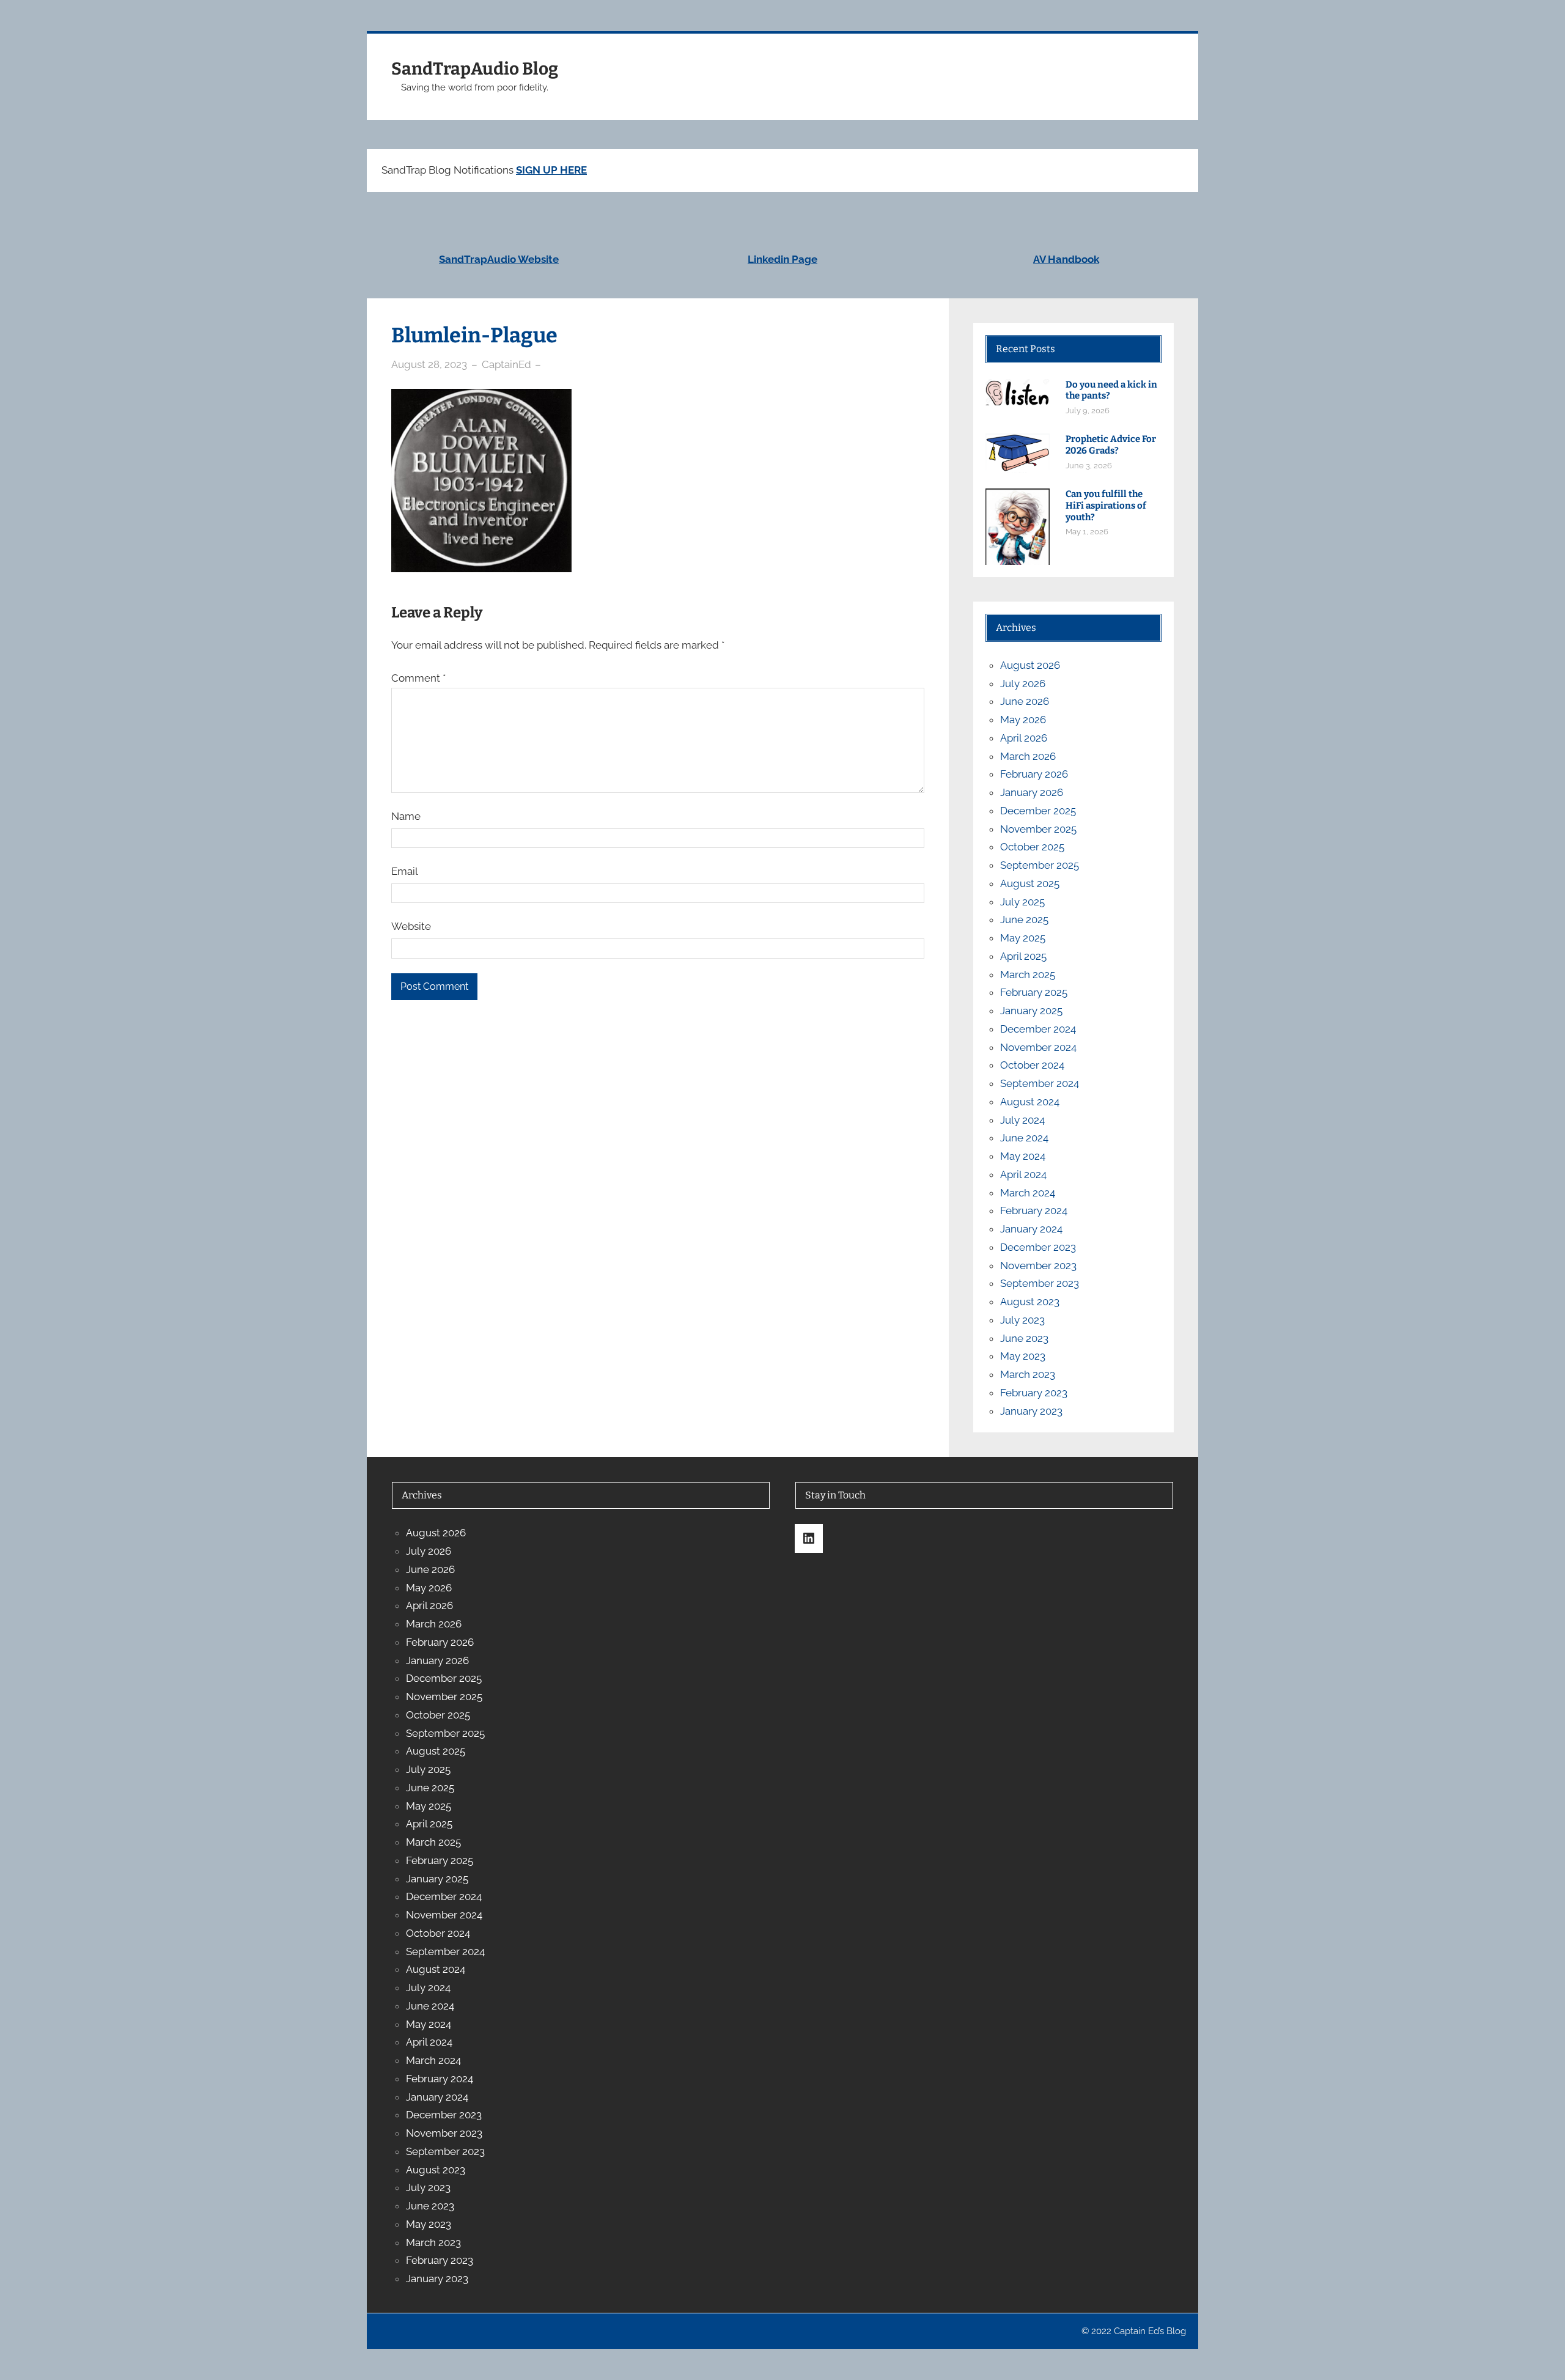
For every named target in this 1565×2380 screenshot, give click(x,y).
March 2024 (1028, 1193)
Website (411, 926)
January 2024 (1031, 1229)
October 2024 (1032, 1065)
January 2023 (1031, 1411)
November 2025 (1038, 829)
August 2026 (1030, 665)
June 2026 (1025, 701)
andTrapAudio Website (502, 259)
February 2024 (1034, 1210)
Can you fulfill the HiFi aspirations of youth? (1106, 506)
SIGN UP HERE (551, 170)
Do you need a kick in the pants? (1111, 390)
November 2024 (1038, 1047)
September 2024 (1040, 1083)
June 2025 (1024, 919)
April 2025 (1023, 956)
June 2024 (1024, 1138)
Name (406, 816)
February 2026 (1034, 774)
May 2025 (1023, 938)
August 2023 (1030, 1302)
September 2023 (1040, 1283)
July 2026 (1023, 683)
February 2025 (1034, 992)
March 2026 (1028, 756)
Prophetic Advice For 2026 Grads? (1111, 445)
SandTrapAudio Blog (475, 69)
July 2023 (1022, 1320)
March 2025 (1028, 974)
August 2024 (1030, 1102)
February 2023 (1034, 1393)
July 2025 (1022, 902)
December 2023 (1038, 1247)
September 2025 (1040, 865)
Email (405, 871)
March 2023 (1028, 1374)
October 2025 (1032, 847)
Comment (418, 678)
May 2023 (1023, 1356)
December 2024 (1038, 1029)
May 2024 (1023, 1156)
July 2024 (1022, 1120)
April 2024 (1023, 1174)
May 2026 (1023, 720)
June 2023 (1024, 1338)
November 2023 (1038, 1266)
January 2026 (1032, 792)
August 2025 (1030, 883)
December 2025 (1038, 811)
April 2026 (1024, 738)
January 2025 (1031, 1011)
